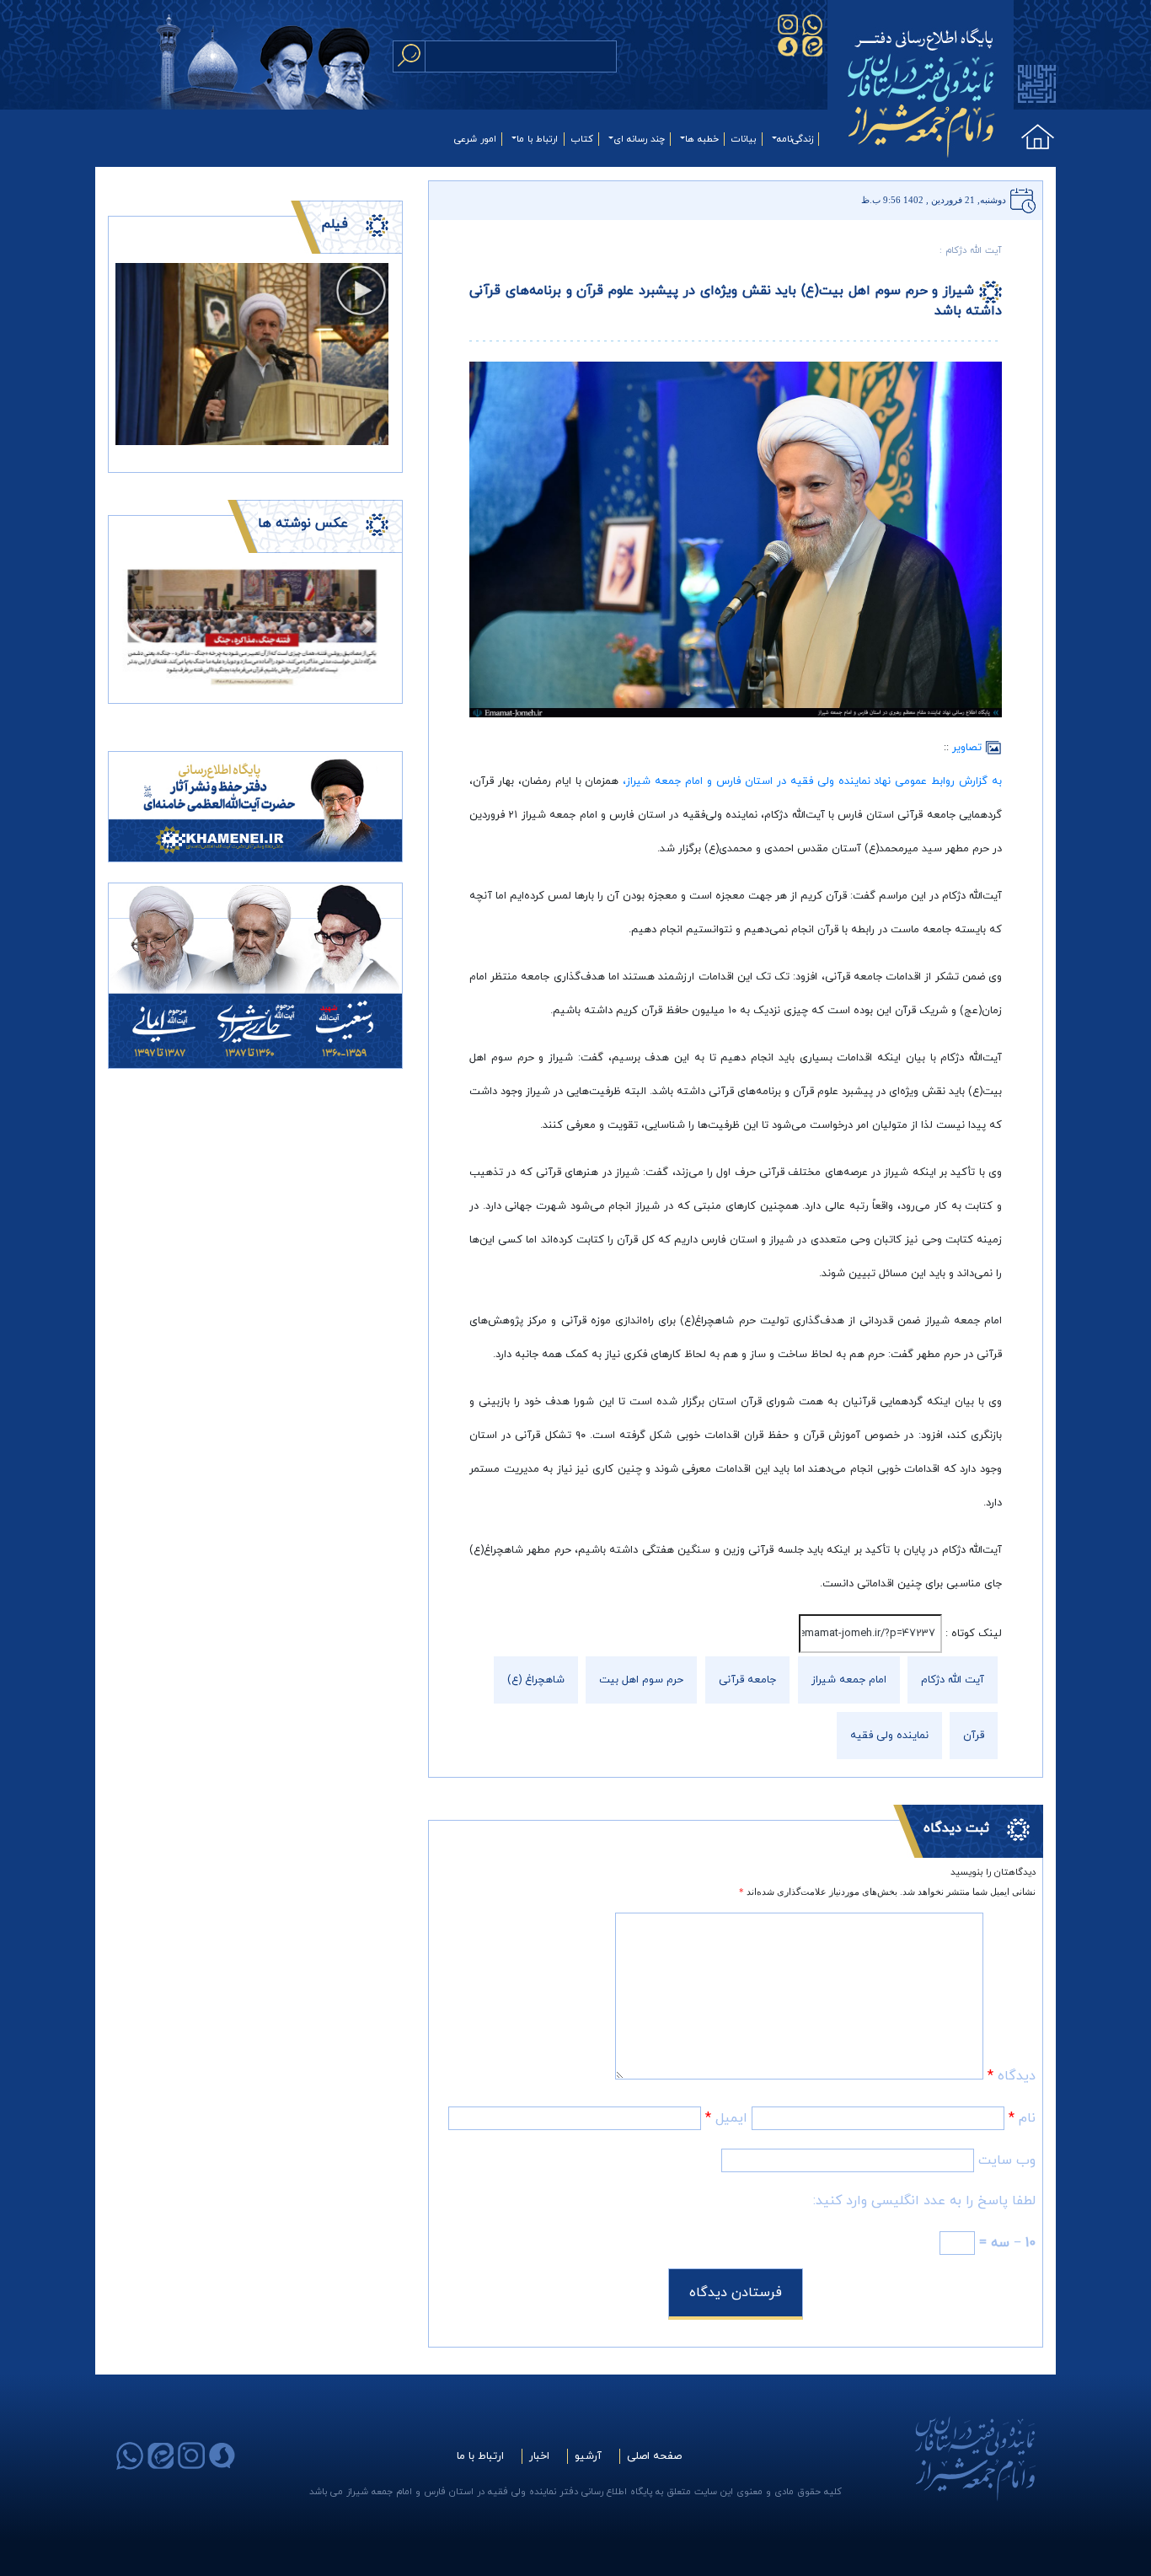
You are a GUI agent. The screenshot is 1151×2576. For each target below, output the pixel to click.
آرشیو (588, 2456)
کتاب (582, 139)
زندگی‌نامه (795, 139)
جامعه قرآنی (747, 1680)
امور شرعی (475, 139)
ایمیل (726, 2118)
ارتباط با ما (537, 139)
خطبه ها (702, 139)
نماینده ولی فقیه (889, 1736)
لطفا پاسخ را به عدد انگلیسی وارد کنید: (924, 2201)
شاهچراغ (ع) (536, 1680)
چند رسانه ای (639, 139)
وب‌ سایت (1007, 2160)
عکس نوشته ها (303, 523)
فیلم (335, 224)
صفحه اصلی (654, 2456)
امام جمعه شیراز (849, 1680)
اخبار (539, 2456)
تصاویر (969, 748)
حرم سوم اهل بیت (641, 1680)
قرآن (974, 1736)
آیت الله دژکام (953, 1680)
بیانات (744, 139)
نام (1022, 2118)
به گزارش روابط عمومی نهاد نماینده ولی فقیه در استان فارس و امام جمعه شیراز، (812, 781)
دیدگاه (1012, 2076)
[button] (136, 626)
